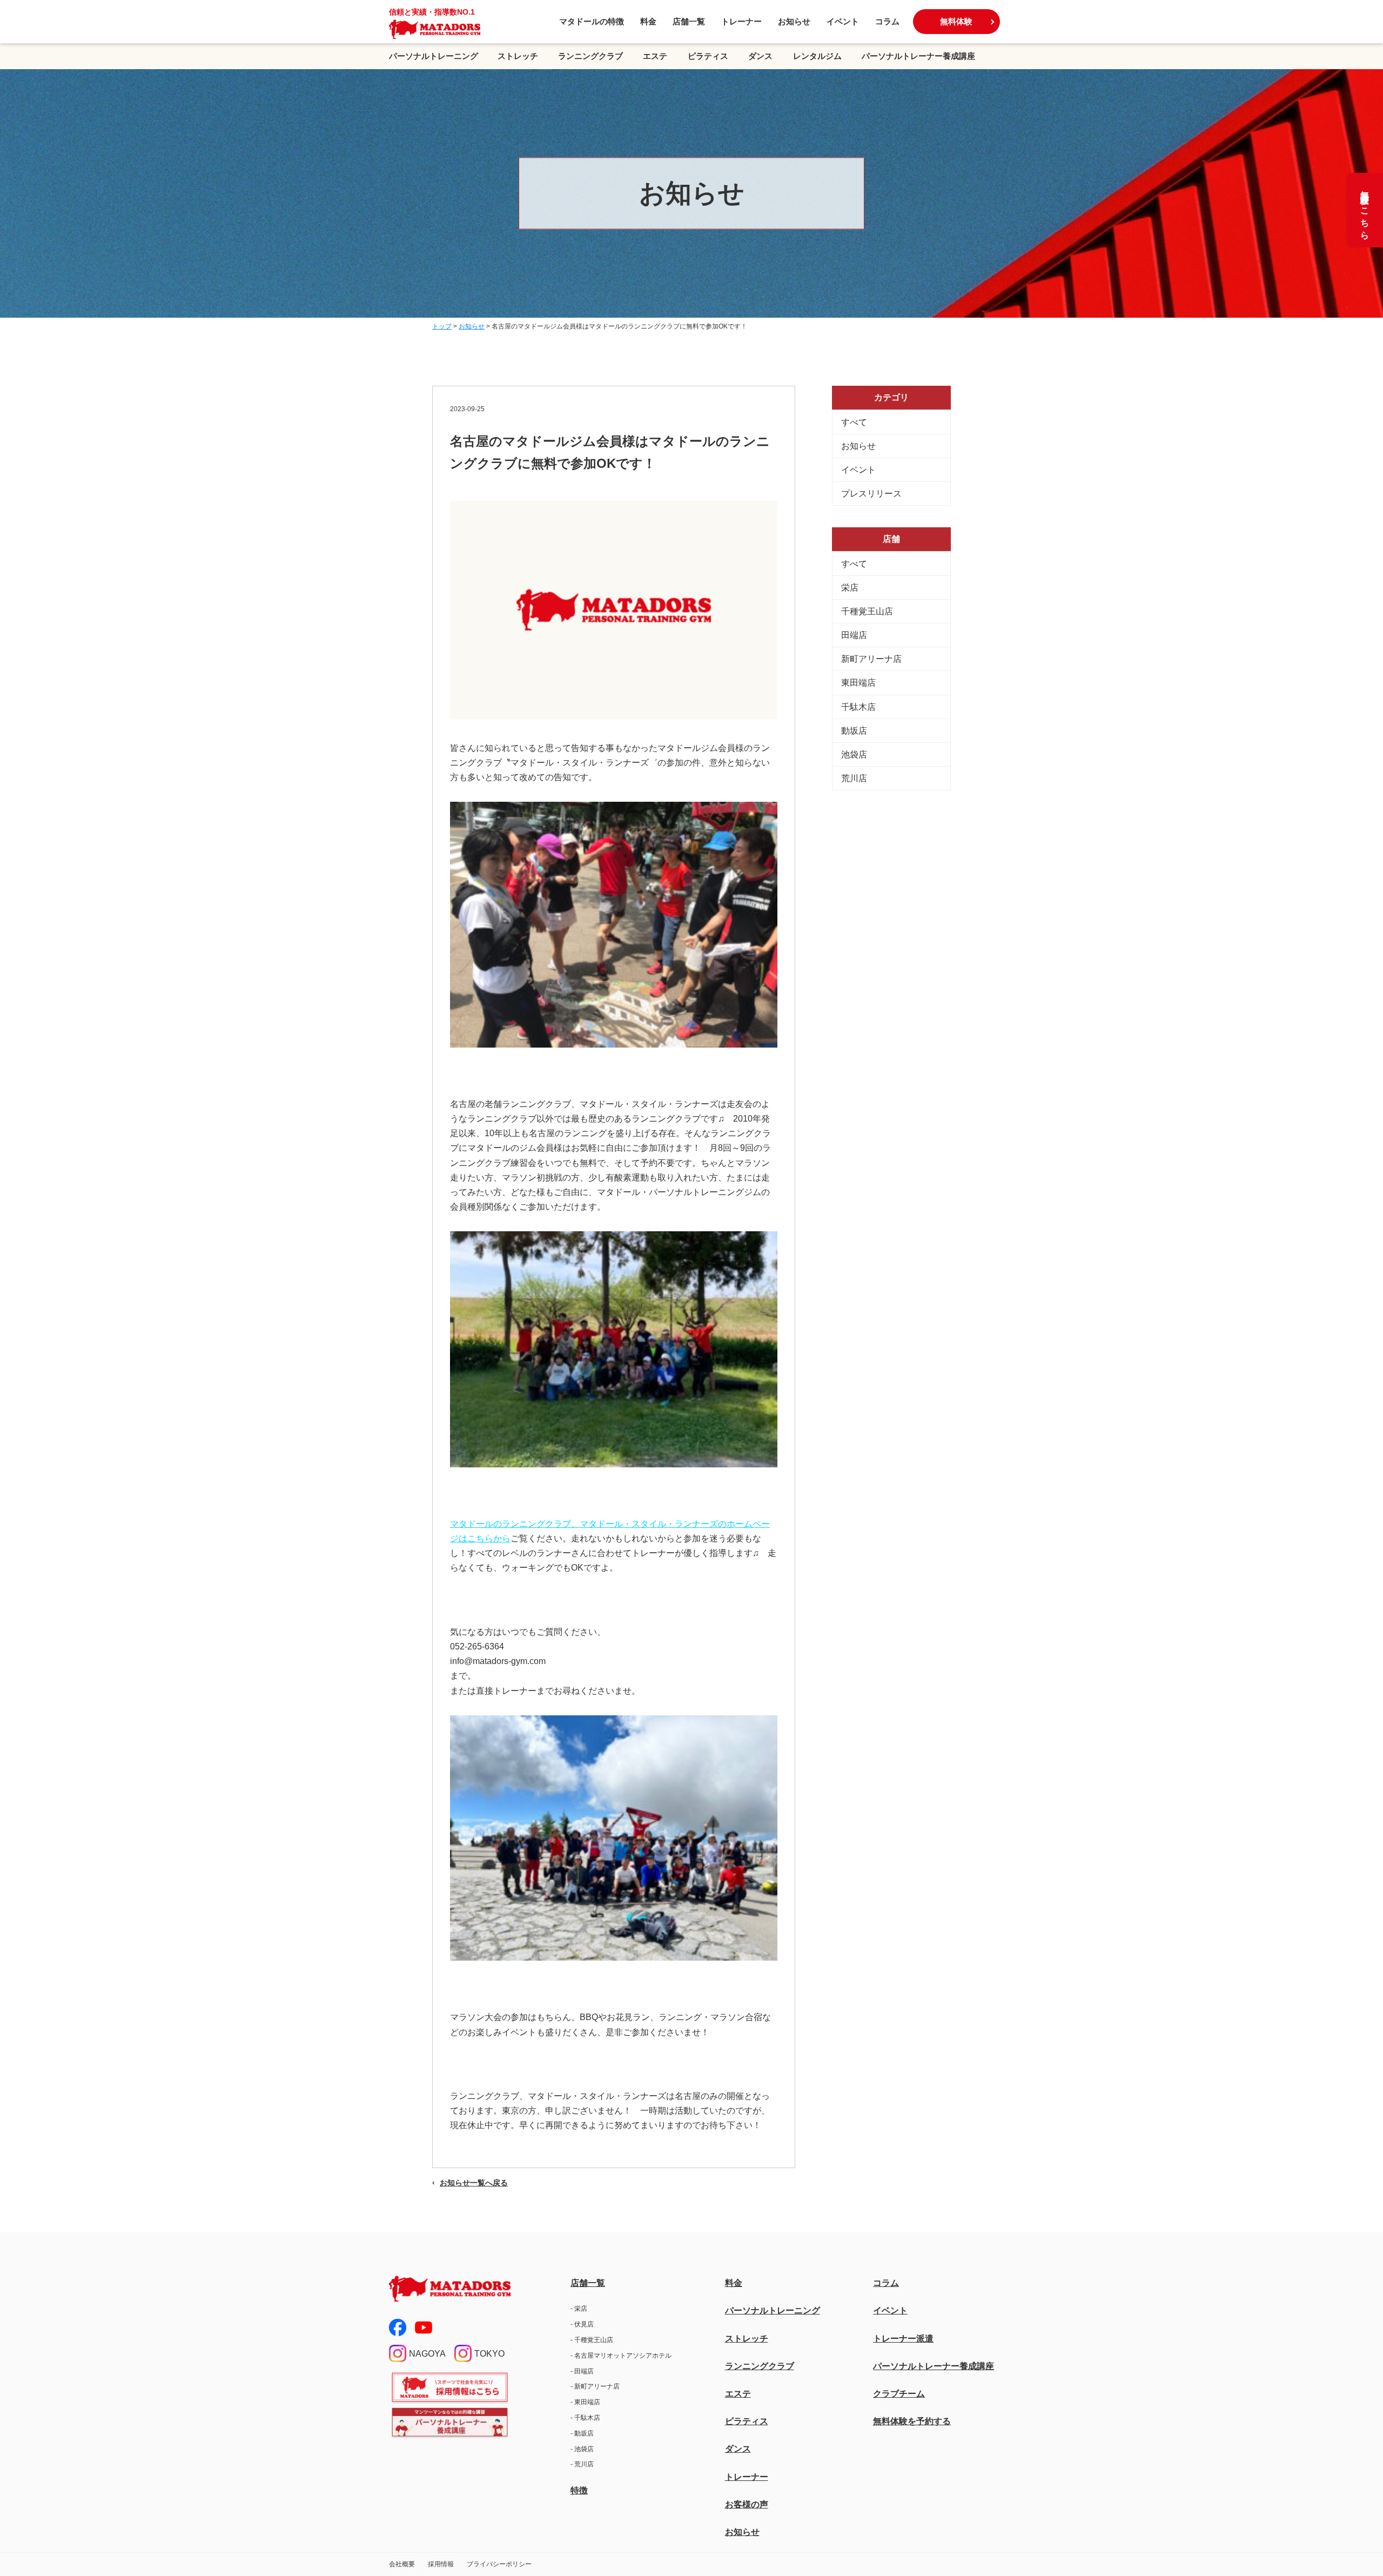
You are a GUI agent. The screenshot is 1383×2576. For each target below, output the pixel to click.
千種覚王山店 (867, 611)
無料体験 (956, 21)
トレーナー (741, 21)
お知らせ (794, 21)
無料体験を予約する (912, 2421)
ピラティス (708, 56)
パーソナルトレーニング (434, 56)
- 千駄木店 (585, 2418)
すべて (854, 422)
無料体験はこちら (1365, 210)
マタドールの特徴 (592, 21)
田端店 (854, 635)
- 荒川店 (582, 2464)
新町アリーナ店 (871, 659)
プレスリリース (871, 494)
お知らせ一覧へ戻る (474, 2183)
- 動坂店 (582, 2433)
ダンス (760, 56)
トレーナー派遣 (903, 2339)
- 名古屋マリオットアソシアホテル (621, 2356)
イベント (843, 21)
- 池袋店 (582, 2449)
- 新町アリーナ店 (595, 2386)
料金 (648, 21)
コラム (887, 21)
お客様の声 (747, 2504)
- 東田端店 (585, 2402)
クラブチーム (899, 2394)
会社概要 (402, 2564)
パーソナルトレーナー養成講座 (918, 56)
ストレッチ (518, 56)
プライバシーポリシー (499, 2564)
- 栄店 (579, 2309)
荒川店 (854, 778)
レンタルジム (817, 56)
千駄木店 (858, 707)
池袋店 (854, 754)
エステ (655, 56)
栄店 (850, 588)
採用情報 (441, 2564)
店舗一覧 (689, 21)
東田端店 (858, 683)
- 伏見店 (582, 2324)
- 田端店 (582, 2371)
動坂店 (854, 731)
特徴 (579, 2490)
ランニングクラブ (590, 56)
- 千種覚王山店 (592, 2340)
